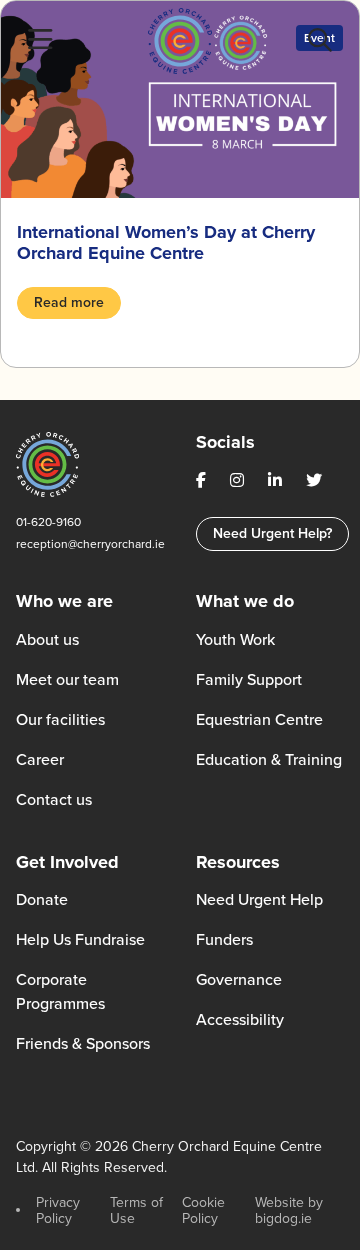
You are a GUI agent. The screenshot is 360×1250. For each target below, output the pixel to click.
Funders (224, 939)
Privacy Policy (58, 1210)
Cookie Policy (203, 1210)
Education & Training (269, 759)
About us (47, 639)
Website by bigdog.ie (289, 1210)
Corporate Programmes (60, 991)
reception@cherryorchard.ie (90, 544)
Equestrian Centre (259, 719)
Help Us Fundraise (80, 939)
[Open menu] (40, 41)
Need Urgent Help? (272, 533)
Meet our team (67, 679)
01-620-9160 (48, 522)
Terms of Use (136, 1210)
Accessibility (240, 1019)
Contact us (54, 799)
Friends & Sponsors (83, 1043)
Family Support (249, 679)
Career (40, 759)
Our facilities (60, 719)
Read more (69, 302)
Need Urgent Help (259, 899)
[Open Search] (320, 41)
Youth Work (235, 639)
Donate (42, 899)
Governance (239, 979)
